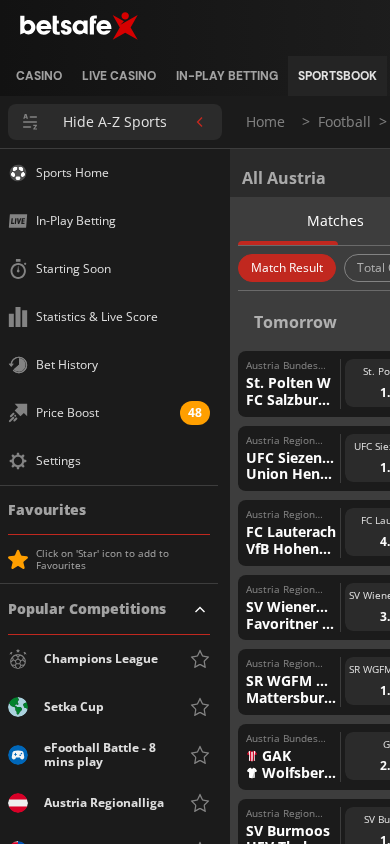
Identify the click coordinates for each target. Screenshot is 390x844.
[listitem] (39, 76)
